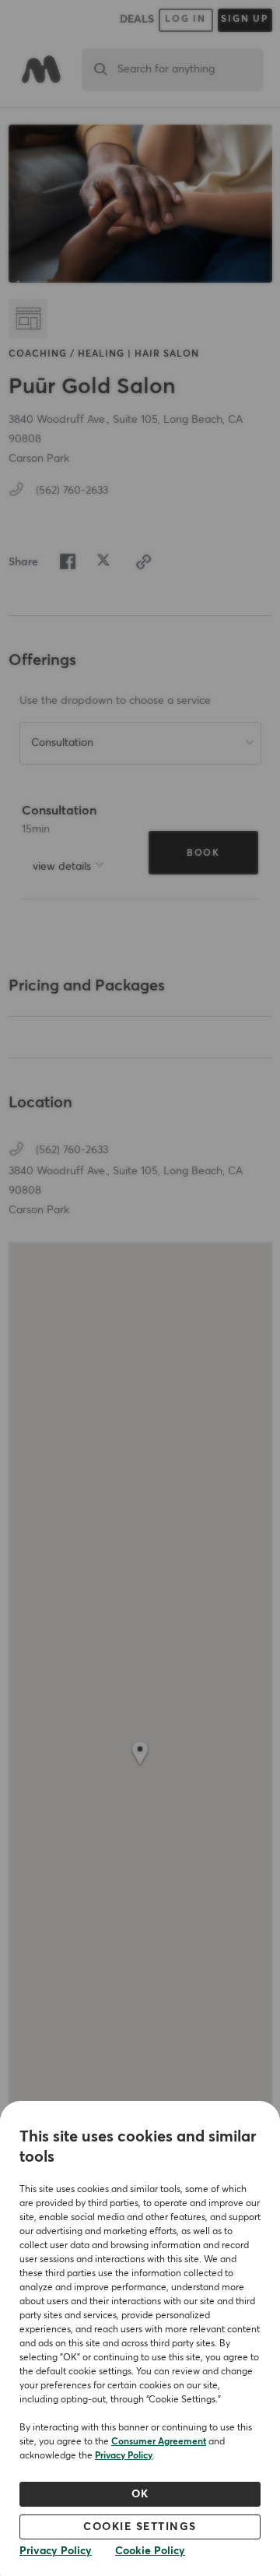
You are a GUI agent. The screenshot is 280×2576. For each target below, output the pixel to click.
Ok (140, 2494)
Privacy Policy (124, 2456)
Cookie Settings (140, 2527)
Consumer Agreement (159, 2442)
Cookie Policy (150, 2551)
